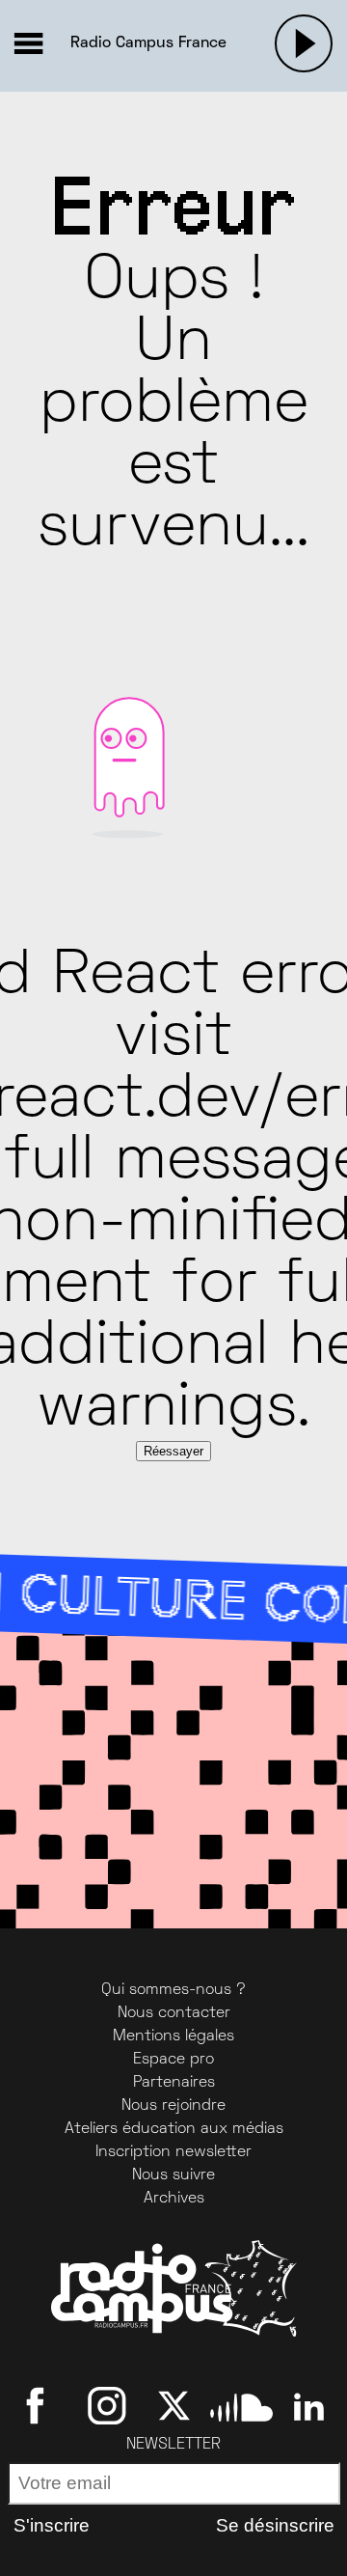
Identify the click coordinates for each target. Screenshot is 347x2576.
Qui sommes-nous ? (173, 1990)
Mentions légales (173, 2036)
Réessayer (173, 1451)
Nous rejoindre (173, 2106)
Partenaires (174, 2083)
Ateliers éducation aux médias (174, 2129)
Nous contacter (174, 2013)
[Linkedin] (309, 2406)
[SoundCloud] (241, 2406)
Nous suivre (173, 2175)
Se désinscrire (275, 2525)
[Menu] (28, 43)
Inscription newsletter (173, 2152)
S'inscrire (52, 2525)
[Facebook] (39, 2406)
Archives (174, 2199)
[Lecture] (304, 43)
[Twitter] (174, 2406)
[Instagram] (107, 2406)
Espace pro (173, 2060)
